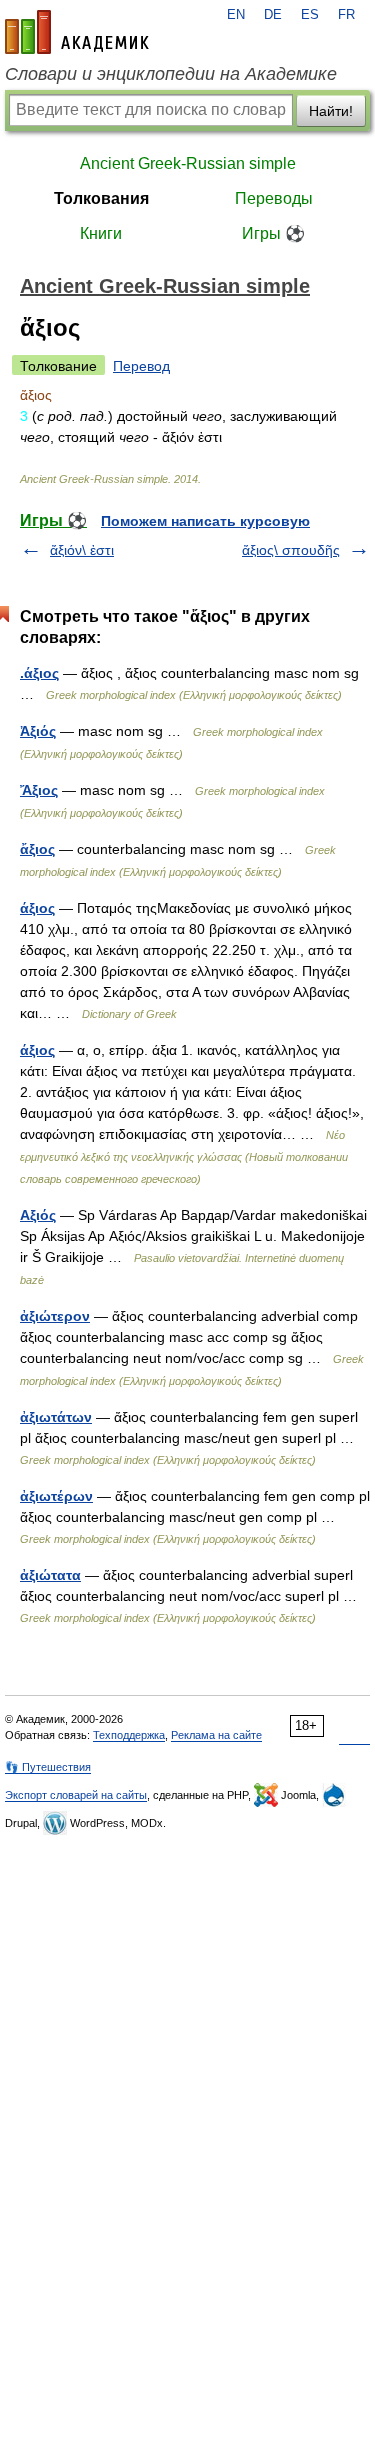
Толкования (101, 198)
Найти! (331, 111)
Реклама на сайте (216, 1735)
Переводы (274, 198)
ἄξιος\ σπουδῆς (291, 550)
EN (236, 15)
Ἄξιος (39, 790)
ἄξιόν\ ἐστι (82, 550)
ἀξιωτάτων (56, 1417)
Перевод (141, 366)
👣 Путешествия (48, 1767)
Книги (101, 233)
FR (346, 15)
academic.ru (77, 32)
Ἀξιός (38, 731)
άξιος (37, 908)
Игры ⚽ (273, 233)
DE (273, 15)
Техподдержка (129, 1735)
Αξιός (38, 1215)
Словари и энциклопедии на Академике (171, 74)
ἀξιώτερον (55, 1316)
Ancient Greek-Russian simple (188, 163)
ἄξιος (37, 849)
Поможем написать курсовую (205, 521)
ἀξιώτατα (50, 1575)
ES (310, 15)
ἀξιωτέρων (56, 1496)
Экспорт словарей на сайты (76, 1795)
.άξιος (39, 673)
